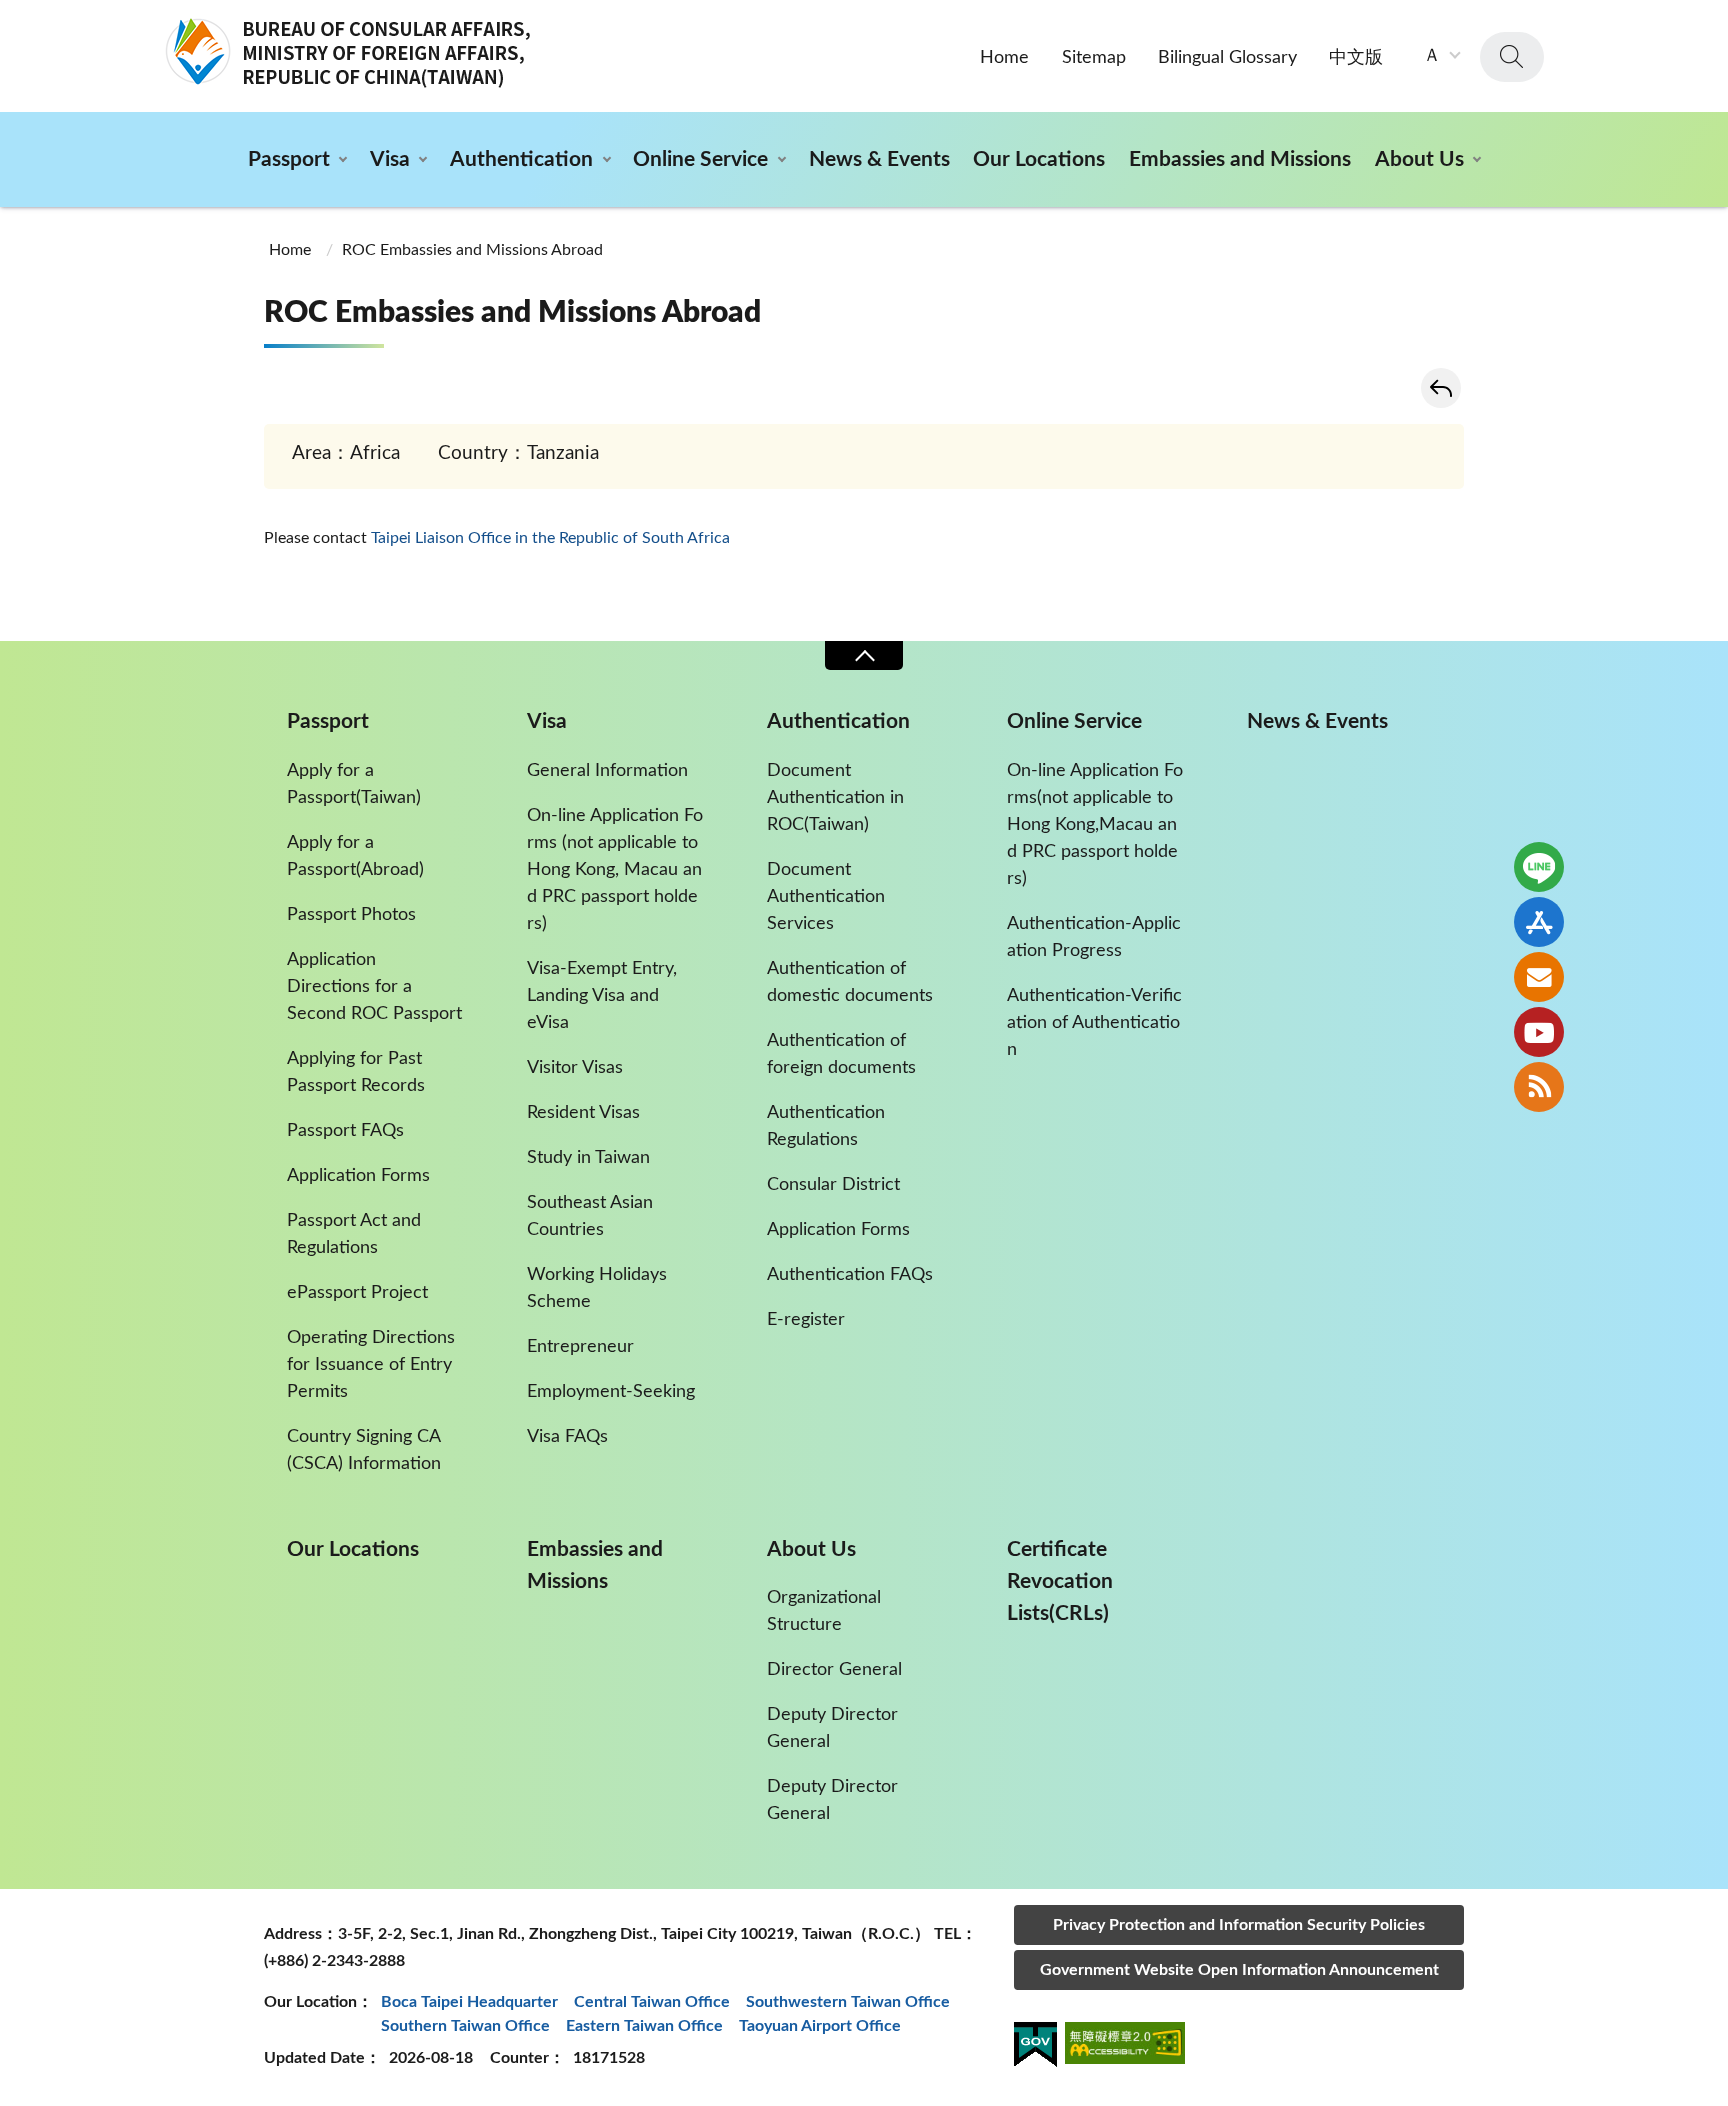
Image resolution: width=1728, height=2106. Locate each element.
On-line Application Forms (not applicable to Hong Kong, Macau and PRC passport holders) (615, 870)
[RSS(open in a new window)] (1539, 1087)
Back (1441, 388)
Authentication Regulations (826, 1126)
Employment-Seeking (611, 1392)
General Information (607, 771)
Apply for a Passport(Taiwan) (354, 784)
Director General (834, 1670)
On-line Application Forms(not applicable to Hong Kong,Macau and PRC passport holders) (1095, 825)
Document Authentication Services (826, 897)
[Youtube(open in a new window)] (1539, 1032)
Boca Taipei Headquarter (469, 2002)
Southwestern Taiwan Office (848, 2002)
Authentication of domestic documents (850, 982)
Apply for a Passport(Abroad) (355, 856)
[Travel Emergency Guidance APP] (1539, 922)
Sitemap (1094, 58)
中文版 (1356, 58)
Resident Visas (583, 1113)
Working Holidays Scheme (597, 1288)
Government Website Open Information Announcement (1239, 1970)
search (1512, 57)
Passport (289, 159)
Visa (390, 159)
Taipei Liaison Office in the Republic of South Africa (550, 538)
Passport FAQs (345, 1131)
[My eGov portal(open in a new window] (1035, 2048)
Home (1004, 58)
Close (864, 655)
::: (11, 17)
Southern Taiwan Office (465, 2026)
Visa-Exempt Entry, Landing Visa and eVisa (602, 996)
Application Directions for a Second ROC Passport (374, 987)
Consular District (833, 1185)
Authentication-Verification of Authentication (1094, 1023)
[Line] (1539, 867)
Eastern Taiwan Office (644, 2026)
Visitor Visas (575, 1068)
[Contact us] (1539, 977)
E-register (806, 1320)
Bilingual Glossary (1227, 58)
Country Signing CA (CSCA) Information (364, 1450)
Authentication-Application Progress (1094, 937)
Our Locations (1039, 159)
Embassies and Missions (1240, 159)
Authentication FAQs (850, 1275)
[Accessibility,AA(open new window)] (1125, 2046)
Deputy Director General (832, 1728)
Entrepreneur (580, 1347)
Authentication (521, 159)
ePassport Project (357, 1293)
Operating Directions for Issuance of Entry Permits (371, 1365)
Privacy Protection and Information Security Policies (1239, 1925)
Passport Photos (351, 915)
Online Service (700, 159)
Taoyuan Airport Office (820, 2026)
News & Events (879, 159)
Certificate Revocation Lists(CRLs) (1060, 1581)
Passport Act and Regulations (354, 1234)
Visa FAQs (567, 1437)
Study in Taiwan (588, 1158)
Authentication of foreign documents (841, 1054)
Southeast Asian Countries (590, 1216)
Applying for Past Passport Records (356, 1072)
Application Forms (358, 1176)
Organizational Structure (824, 1611)
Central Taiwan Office (652, 2002)
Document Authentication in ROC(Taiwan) (835, 798)
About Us (1419, 159)
